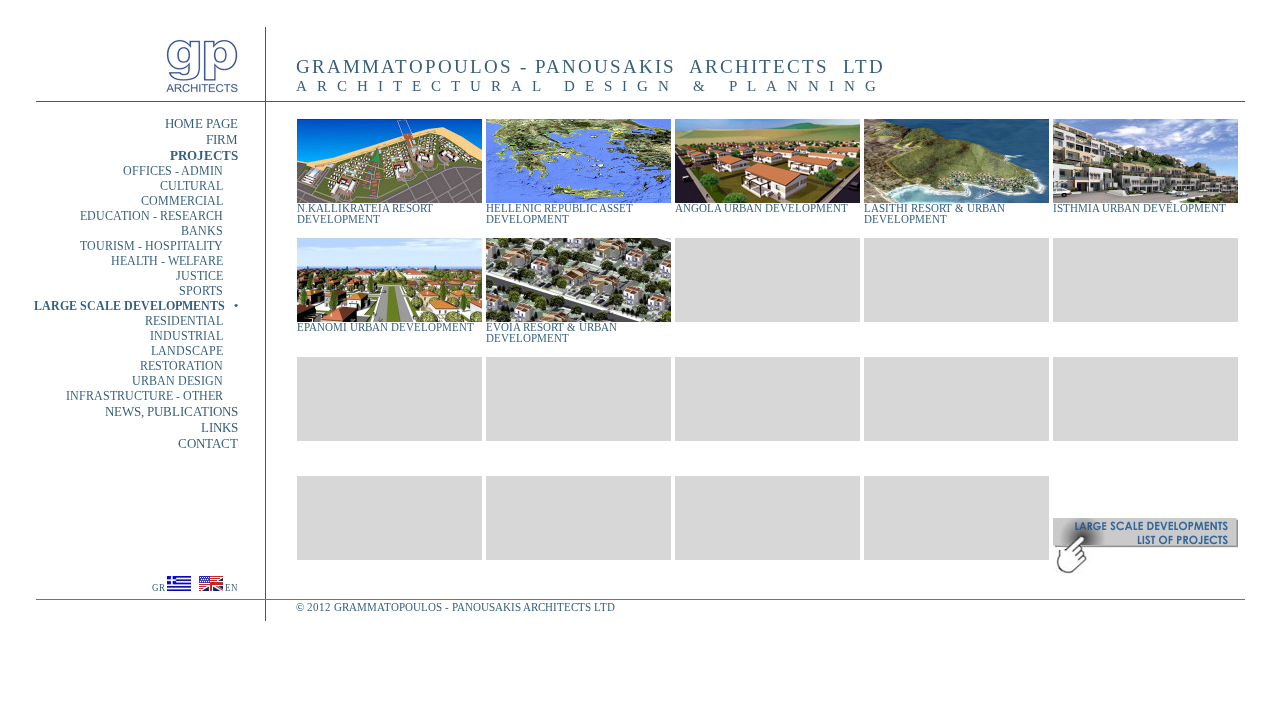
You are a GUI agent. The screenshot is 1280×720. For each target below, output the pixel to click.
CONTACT (208, 443)
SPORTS (208, 291)
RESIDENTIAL (191, 321)
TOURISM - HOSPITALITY (159, 246)
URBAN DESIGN (177, 381)
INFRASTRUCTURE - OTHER (152, 396)
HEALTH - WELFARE (174, 261)
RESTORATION (189, 366)
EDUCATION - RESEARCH (159, 216)
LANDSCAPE (194, 351)
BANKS (209, 231)
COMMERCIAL (189, 201)
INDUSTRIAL (194, 336)
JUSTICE (207, 276)
